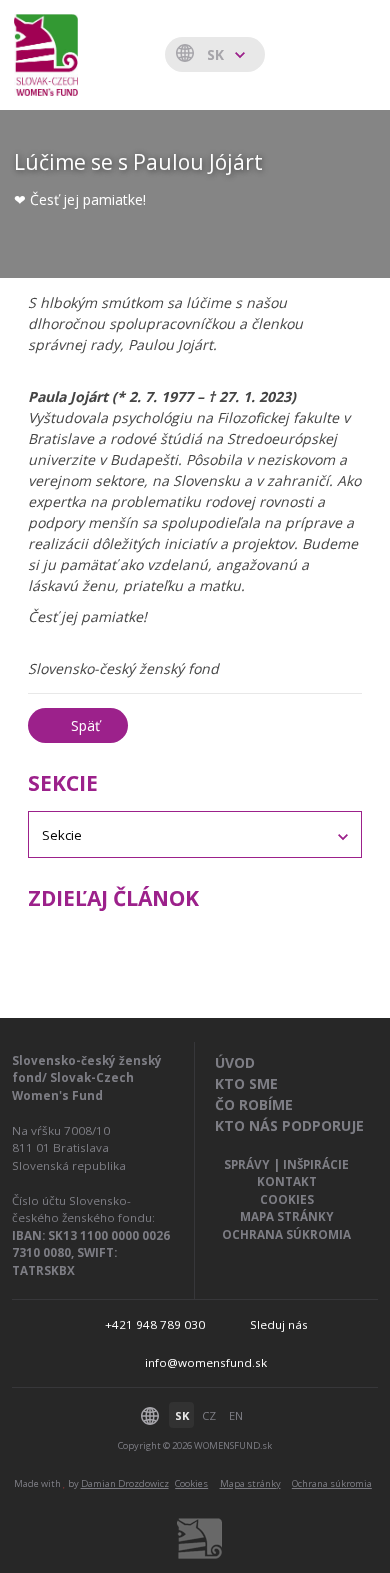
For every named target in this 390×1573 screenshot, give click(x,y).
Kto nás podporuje (289, 1125)
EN (236, 1415)
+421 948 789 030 (155, 1324)
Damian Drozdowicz (125, 1483)
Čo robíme (254, 1104)
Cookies (287, 1199)
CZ (209, 1415)
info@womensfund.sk (206, 1362)
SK (182, 1415)
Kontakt (287, 1181)
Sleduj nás (279, 1324)
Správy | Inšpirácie (286, 1164)
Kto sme (246, 1083)
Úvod (235, 1062)
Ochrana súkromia (286, 1234)
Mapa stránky (287, 1216)
